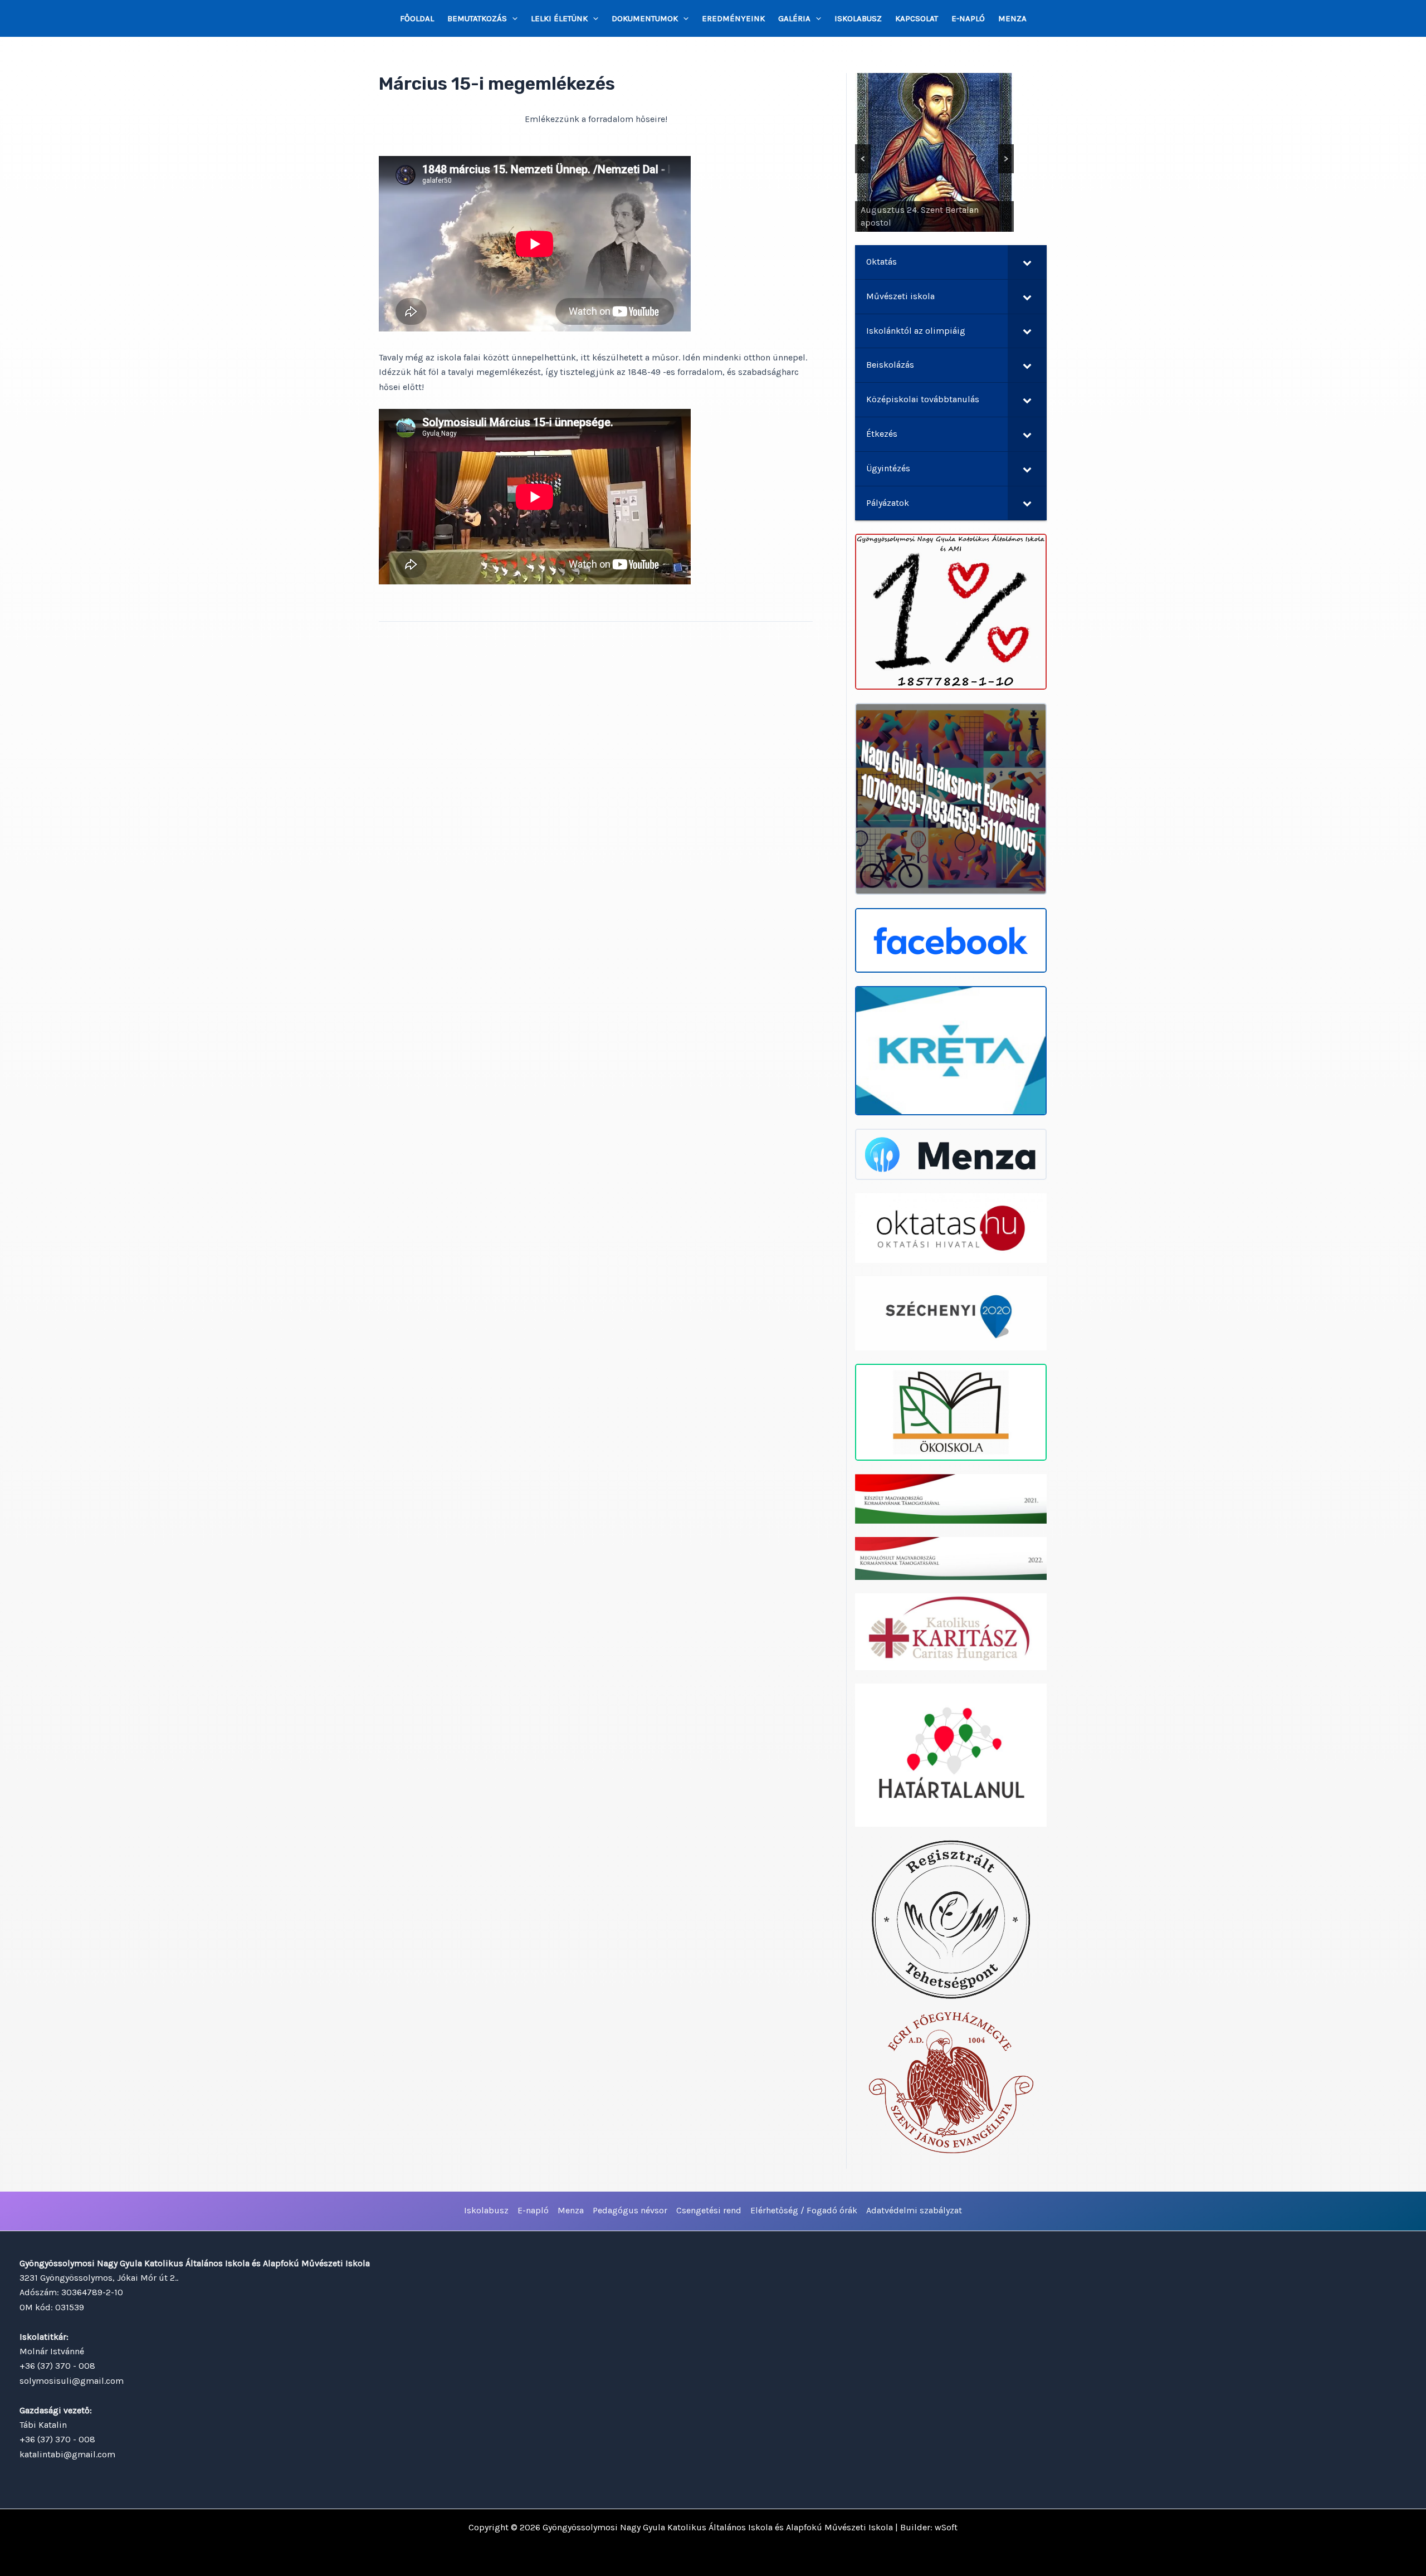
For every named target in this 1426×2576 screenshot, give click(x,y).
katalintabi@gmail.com (67, 2454)
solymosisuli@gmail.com (72, 2381)
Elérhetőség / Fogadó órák (804, 2210)
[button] (512, 18)
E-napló (968, 18)
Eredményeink (733, 18)
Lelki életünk (559, 18)
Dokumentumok (645, 18)
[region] (934, 152)
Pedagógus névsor (630, 2210)
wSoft (946, 2527)
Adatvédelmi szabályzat (914, 2210)
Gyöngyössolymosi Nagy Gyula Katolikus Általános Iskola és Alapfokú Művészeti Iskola (718, 2527)
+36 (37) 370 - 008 (57, 2366)
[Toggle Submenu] (1027, 262)
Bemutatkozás (477, 18)
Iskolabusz (858, 18)
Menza (1012, 18)
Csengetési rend (709, 2210)
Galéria (794, 18)
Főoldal (417, 18)
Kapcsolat (917, 18)
